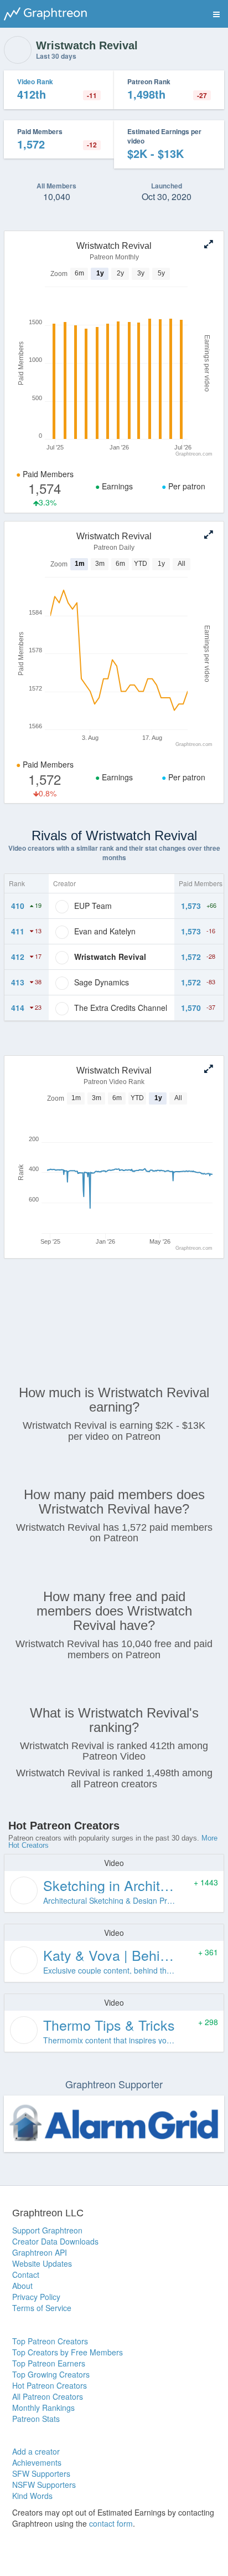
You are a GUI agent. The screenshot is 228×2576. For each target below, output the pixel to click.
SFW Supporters (41, 2473)
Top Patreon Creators (50, 2341)
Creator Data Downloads (55, 2241)
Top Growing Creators (51, 2374)
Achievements (37, 2462)
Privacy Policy (36, 2297)
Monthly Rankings (43, 2408)
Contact (26, 2275)
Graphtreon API (40, 2252)
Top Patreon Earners (49, 2363)
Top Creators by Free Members (68, 2352)
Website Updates (42, 2263)
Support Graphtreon (47, 2230)
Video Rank (35, 81)
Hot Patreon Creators (50, 2385)
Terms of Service (42, 2308)
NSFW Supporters (44, 2485)
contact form (111, 2523)
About (22, 2286)
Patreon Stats (36, 2419)
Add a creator (36, 2451)
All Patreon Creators (48, 2396)
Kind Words (32, 2496)
